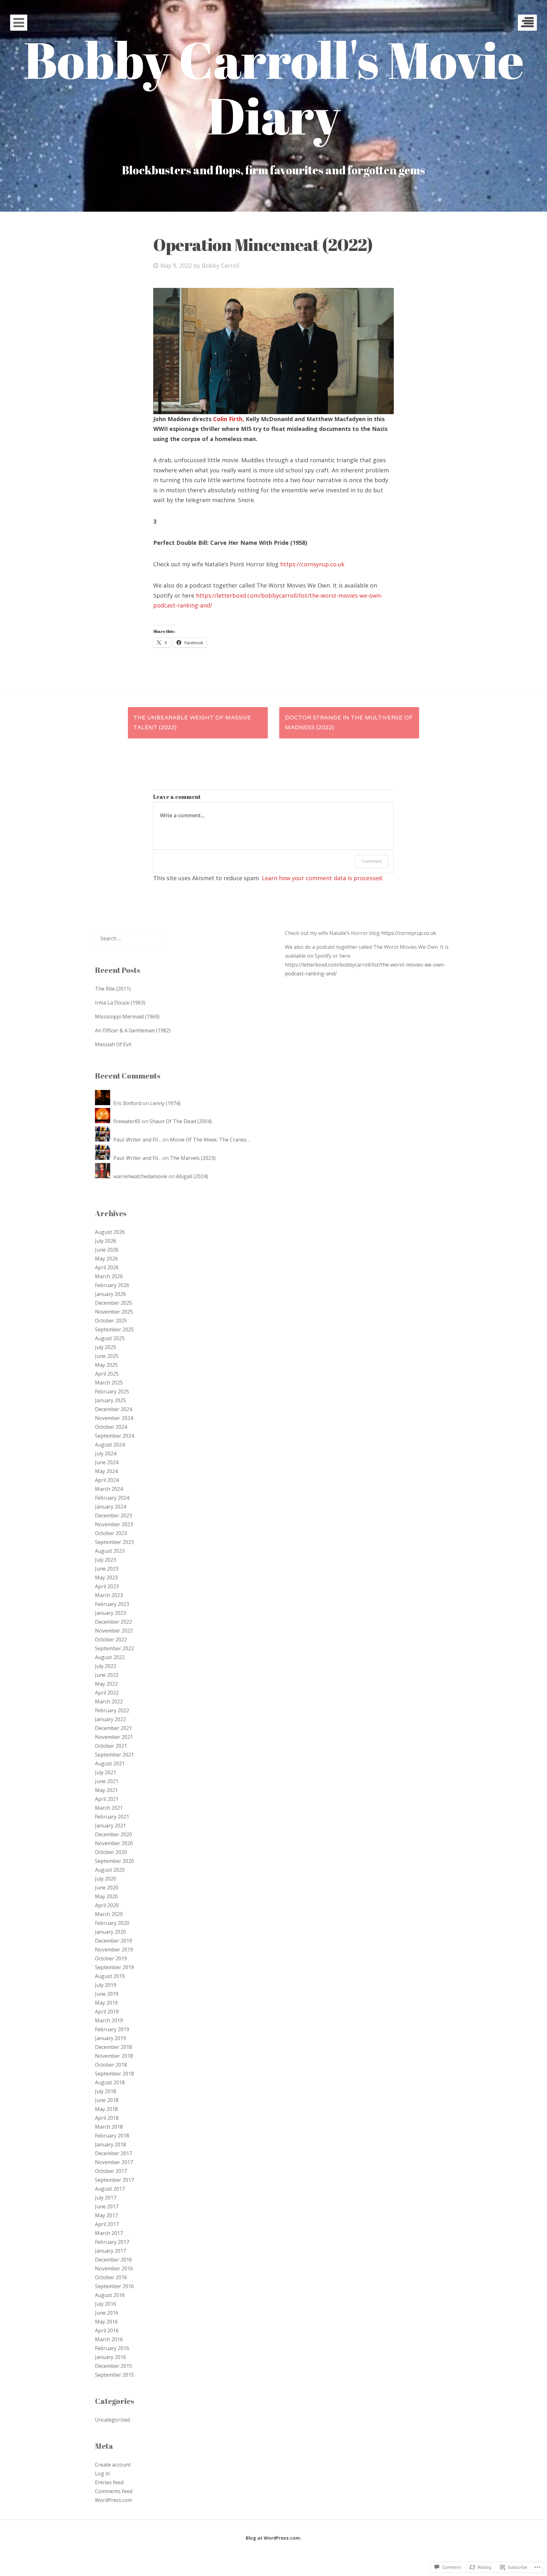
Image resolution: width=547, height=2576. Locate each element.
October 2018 (111, 2065)
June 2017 (107, 2206)
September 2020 (114, 1861)
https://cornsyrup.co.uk (312, 564)
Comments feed (114, 2491)
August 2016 (110, 2295)
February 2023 (112, 1604)
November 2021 (114, 1737)
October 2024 (111, 1427)
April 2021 (107, 1799)
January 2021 (110, 1826)
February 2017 (112, 2242)
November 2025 (114, 1312)
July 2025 (106, 1347)
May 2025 (106, 1365)
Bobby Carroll (220, 265)
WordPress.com (113, 2500)
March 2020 (109, 1914)
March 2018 (109, 2127)
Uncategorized (112, 2420)
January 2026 (110, 1294)
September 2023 (114, 1542)
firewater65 (127, 1121)
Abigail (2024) (192, 1176)
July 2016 (106, 2304)
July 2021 (106, 1772)
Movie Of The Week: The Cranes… (210, 1140)
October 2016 (111, 2277)
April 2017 (107, 2224)
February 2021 (112, 1817)
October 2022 (111, 1640)
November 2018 (114, 2056)
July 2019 (106, 1985)
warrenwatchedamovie (140, 1176)
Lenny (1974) (165, 1103)
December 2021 (113, 1728)
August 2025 (110, 1338)
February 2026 (112, 1285)
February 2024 (112, 1498)
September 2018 (114, 2074)
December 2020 (113, 1834)
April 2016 (107, 2330)
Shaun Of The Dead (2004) (181, 1121)
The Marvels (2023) (193, 1158)
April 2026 (107, 1267)
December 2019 (113, 1941)
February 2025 (112, 1391)
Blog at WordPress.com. (273, 2538)
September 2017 (114, 2180)
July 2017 (106, 2198)
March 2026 (109, 1276)
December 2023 (113, 1515)
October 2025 (111, 1321)
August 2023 (110, 1551)
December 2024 (113, 1409)
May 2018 (106, 2109)
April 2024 (107, 1480)
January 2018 (110, 2144)
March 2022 (109, 1702)
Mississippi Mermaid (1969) (127, 1017)
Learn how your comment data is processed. (322, 878)
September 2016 (114, 2286)
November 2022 (114, 1631)
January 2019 (110, 2038)
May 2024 (106, 1471)
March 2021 (109, 1808)
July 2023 (106, 1560)
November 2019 (114, 1950)
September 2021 (114, 1755)
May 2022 (106, 1684)
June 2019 (107, 1994)
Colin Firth (228, 419)
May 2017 (106, 2215)
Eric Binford (127, 1103)
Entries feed (109, 2482)
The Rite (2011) (113, 989)
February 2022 (112, 1710)
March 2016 (109, 2339)
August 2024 (110, 1445)
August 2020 (110, 1870)
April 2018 (107, 2118)
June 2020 (107, 1888)
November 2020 (114, 1843)
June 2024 (107, 1462)
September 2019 (114, 1967)
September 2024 (114, 1436)
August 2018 (110, 2082)
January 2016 (110, 2357)
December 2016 (113, 2260)
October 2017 (111, 2171)
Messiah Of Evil (113, 1044)
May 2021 (106, 1790)
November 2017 (114, 2162)
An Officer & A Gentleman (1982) (133, 1030)
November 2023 (114, 1524)
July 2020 (106, 1879)
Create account (113, 2465)
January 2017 (110, 2251)
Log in (102, 2473)
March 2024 (109, 1489)
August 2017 (110, 2189)
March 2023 (109, 1595)
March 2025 (109, 1383)
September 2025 (114, 1329)
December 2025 (113, 1303)
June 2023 (107, 1569)
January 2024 (110, 1507)
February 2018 (112, 2136)
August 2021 (110, 1764)
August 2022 (110, 1657)
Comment (372, 861)
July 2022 (106, 1666)
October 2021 (111, 1746)
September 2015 (114, 2375)
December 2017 (113, 2153)
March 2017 (109, 2233)
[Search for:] (129, 938)
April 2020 (107, 1905)
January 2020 (110, 1932)
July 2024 (106, 1453)
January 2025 (110, 1400)
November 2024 (114, 1418)
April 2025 (107, 1374)
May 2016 (106, 2322)
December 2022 (113, 1622)
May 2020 (106, 1896)
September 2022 (114, 1648)
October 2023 (111, 1533)
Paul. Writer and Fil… (137, 1140)
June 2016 (107, 2313)
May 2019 (106, 2003)
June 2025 (107, 1356)
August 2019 (110, 1976)
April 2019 (107, 2012)
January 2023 (110, 1613)
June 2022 (107, 1675)
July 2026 (106, 1241)
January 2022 (110, 1719)
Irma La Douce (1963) (120, 1003)
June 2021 (107, 1781)
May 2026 (106, 1259)
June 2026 (107, 1250)
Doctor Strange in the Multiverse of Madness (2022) (349, 723)
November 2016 (114, 2268)
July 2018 (106, 2091)
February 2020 (112, 1923)
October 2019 (111, 1958)
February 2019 (112, 2029)
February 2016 (112, 2348)
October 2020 (111, 1852)
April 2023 (107, 1586)
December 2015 (113, 2366)
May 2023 (106, 1577)
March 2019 (109, 2020)
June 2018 (107, 2100)
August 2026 (110, 1232)
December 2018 (113, 2047)
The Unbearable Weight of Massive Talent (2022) (192, 723)
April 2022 (107, 1693)
